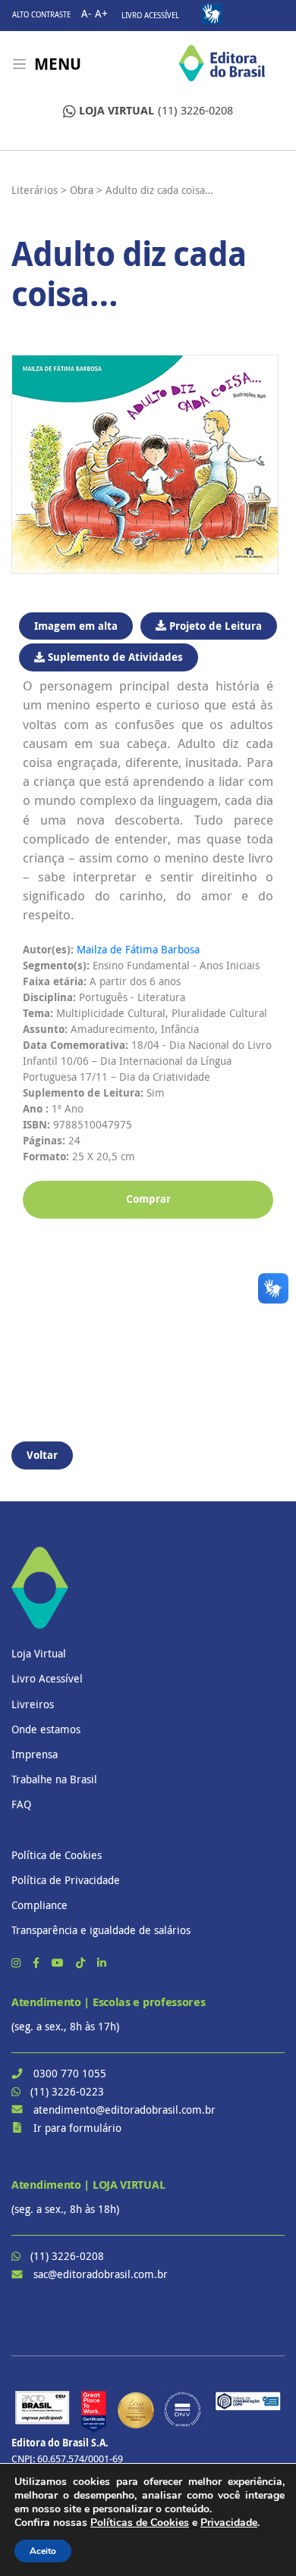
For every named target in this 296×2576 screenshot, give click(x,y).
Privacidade (229, 2523)
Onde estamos (46, 1729)
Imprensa (35, 1754)
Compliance (39, 1905)
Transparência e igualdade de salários (101, 1930)
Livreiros (33, 1704)
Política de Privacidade (66, 1880)
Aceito (43, 2551)
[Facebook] (38, 1963)
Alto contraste (41, 15)
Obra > (86, 190)
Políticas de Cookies (140, 2523)
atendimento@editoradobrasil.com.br (124, 2110)
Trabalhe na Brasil (54, 1779)
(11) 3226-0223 (67, 2091)
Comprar (148, 1199)
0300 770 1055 (70, 2073)
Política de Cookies (57, 1855)
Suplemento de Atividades (114, 657)
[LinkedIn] (102, 1963)
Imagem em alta (76, 626)
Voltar (42, 1455)
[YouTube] (59, 1963)
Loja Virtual (39, 1653)
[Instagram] (17, 1963)
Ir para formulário (77, 2128)
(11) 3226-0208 (156, 110)
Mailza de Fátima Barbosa (138, 949)
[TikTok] (82, 1963)
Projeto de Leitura (214, 626)
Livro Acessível (150, 16)
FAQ (21, 1804)
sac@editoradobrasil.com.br (101, 2274)
